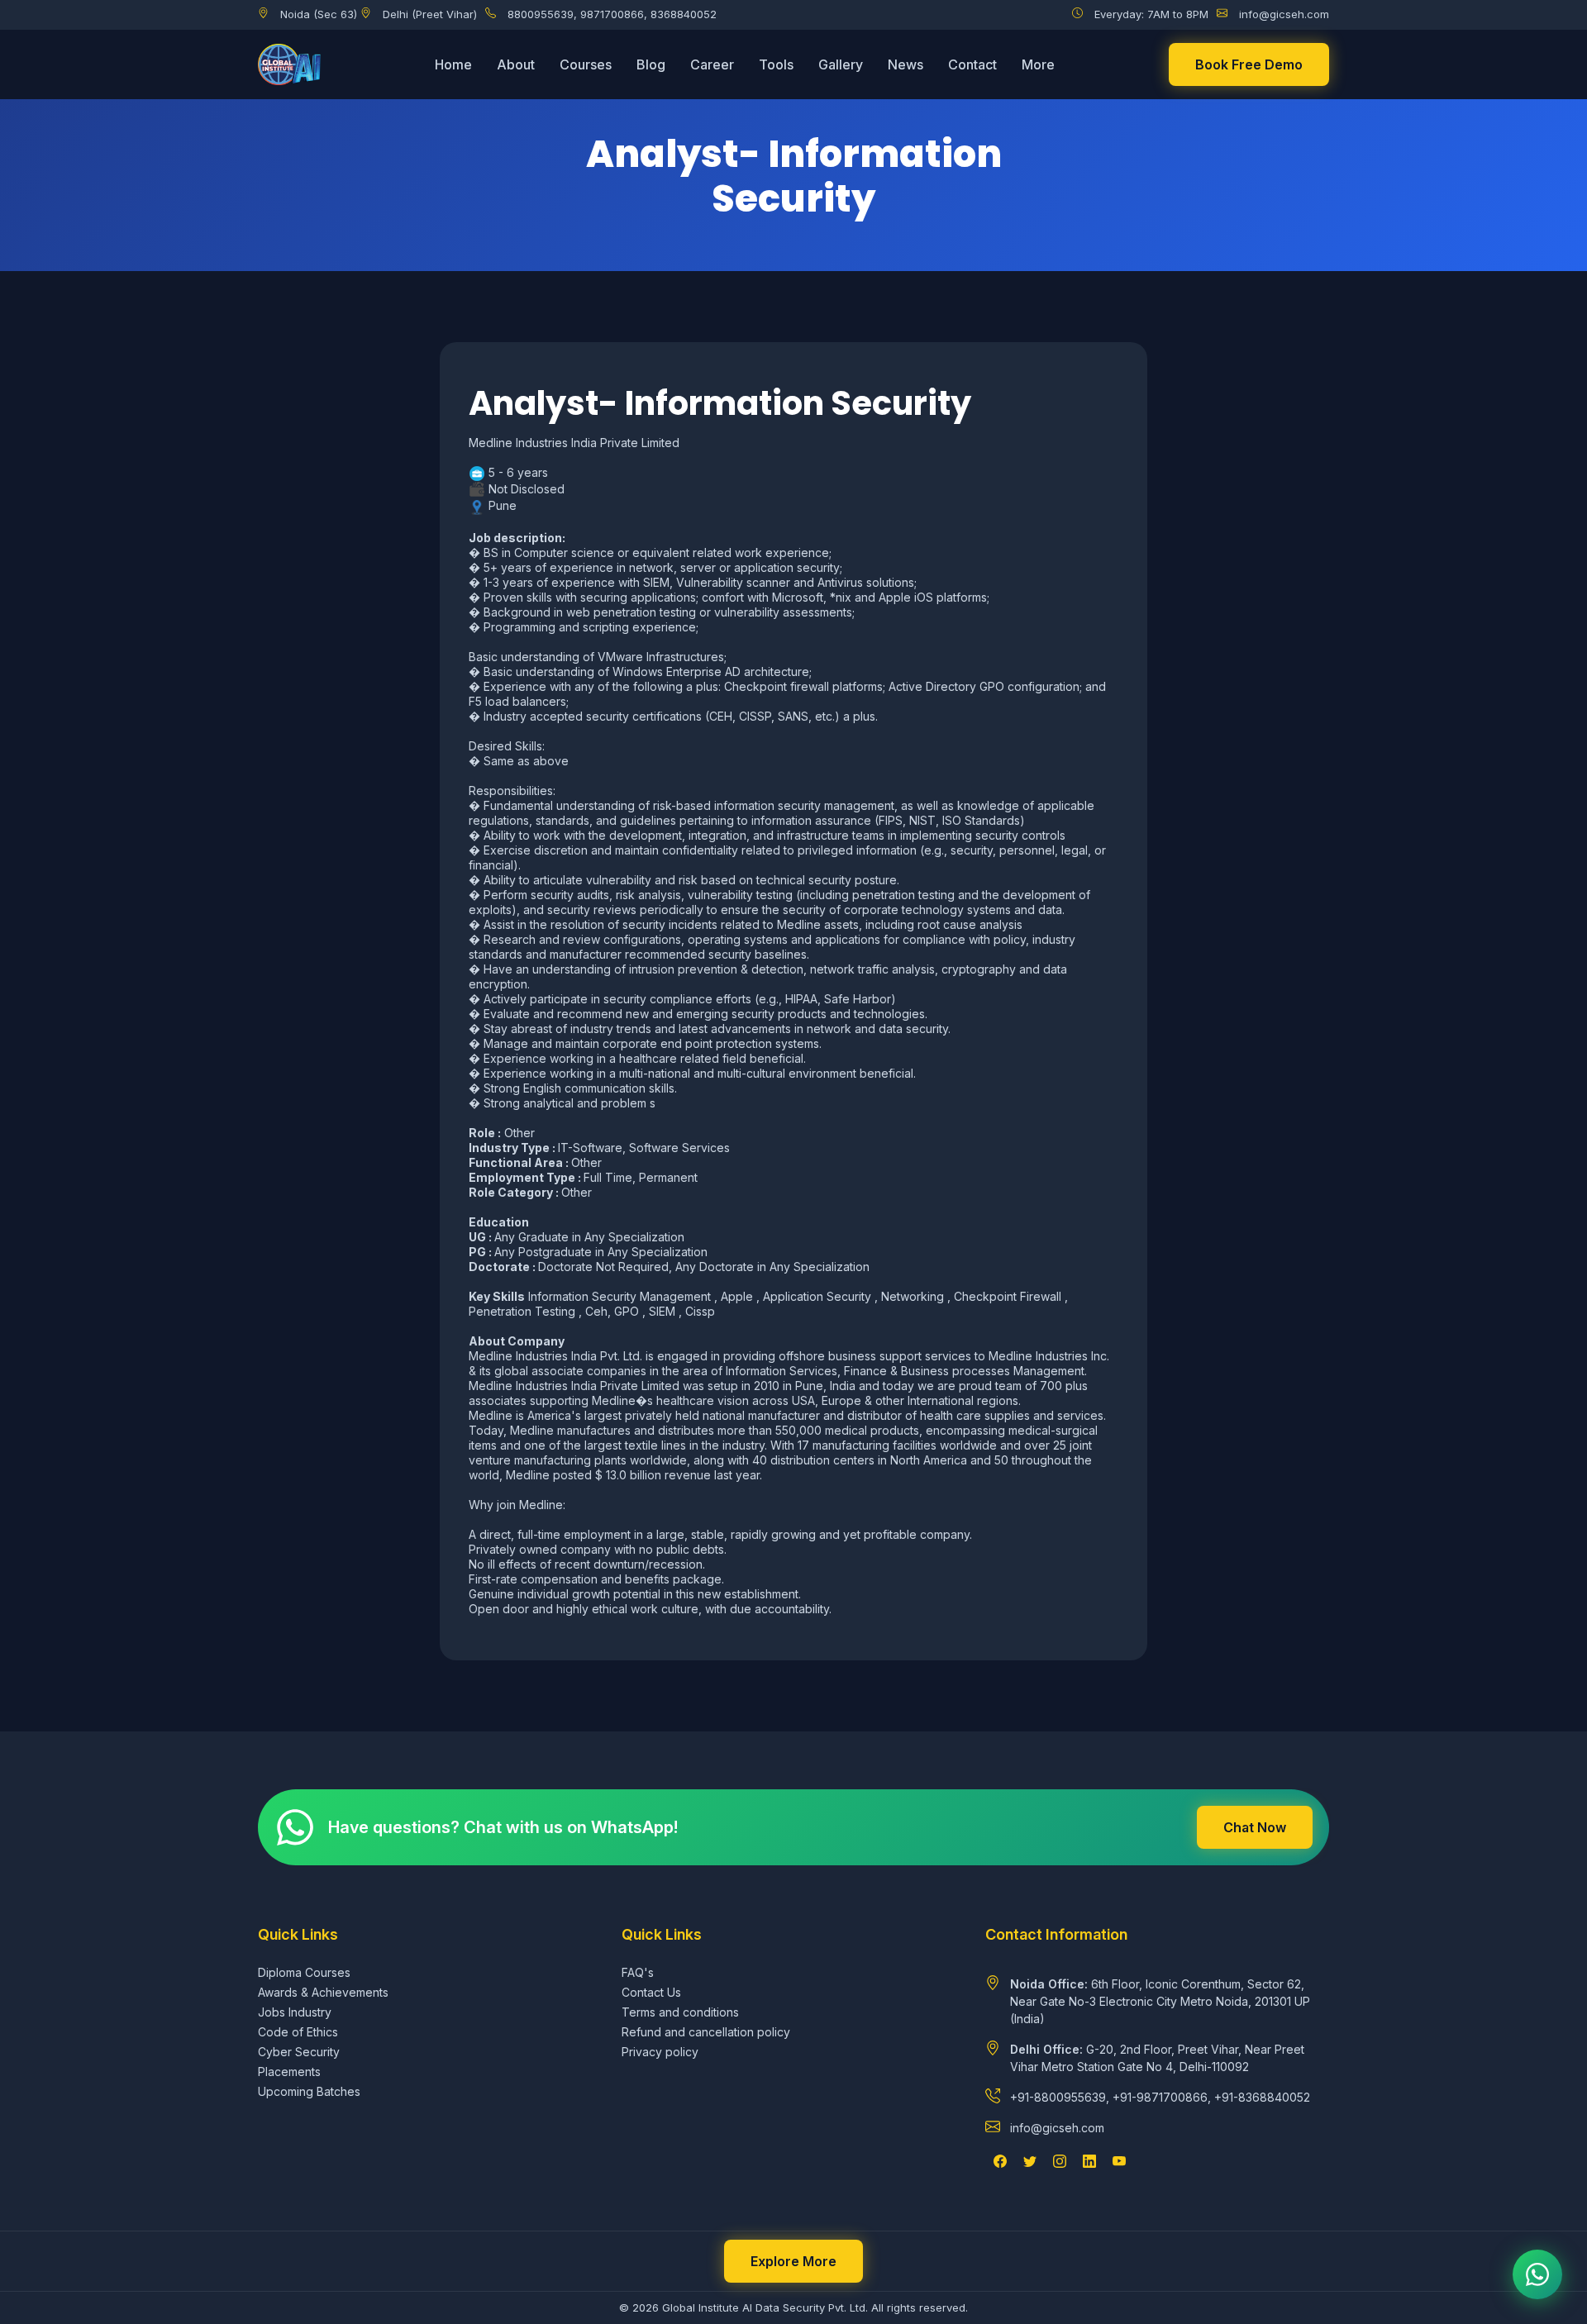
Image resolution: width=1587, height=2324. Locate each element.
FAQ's (638, 1972)
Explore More (793, 2261)
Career (712, 64)
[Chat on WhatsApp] (1537, 2274)
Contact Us (651, 1992)
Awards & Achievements (323, 1992)
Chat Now (1255, 1827)
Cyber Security (299, 2052)
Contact (972, 64)
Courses (586, 64)
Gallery (841, 64)
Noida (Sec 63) (319, 14)
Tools (776, 64)
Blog (651, 64)
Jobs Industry (295, 2012)
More (1038, 64)
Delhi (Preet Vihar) (430, 14)
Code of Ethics (298, 2032)
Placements (289, 2072)
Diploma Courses (304, 1972)
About (516, 64)
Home (453, 64)
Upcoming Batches (309, 2091)
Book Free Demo (1249, 64)
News (905, 64)
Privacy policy (660, 2052)
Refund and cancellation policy (706, 2032)
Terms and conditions (680, 2012)
